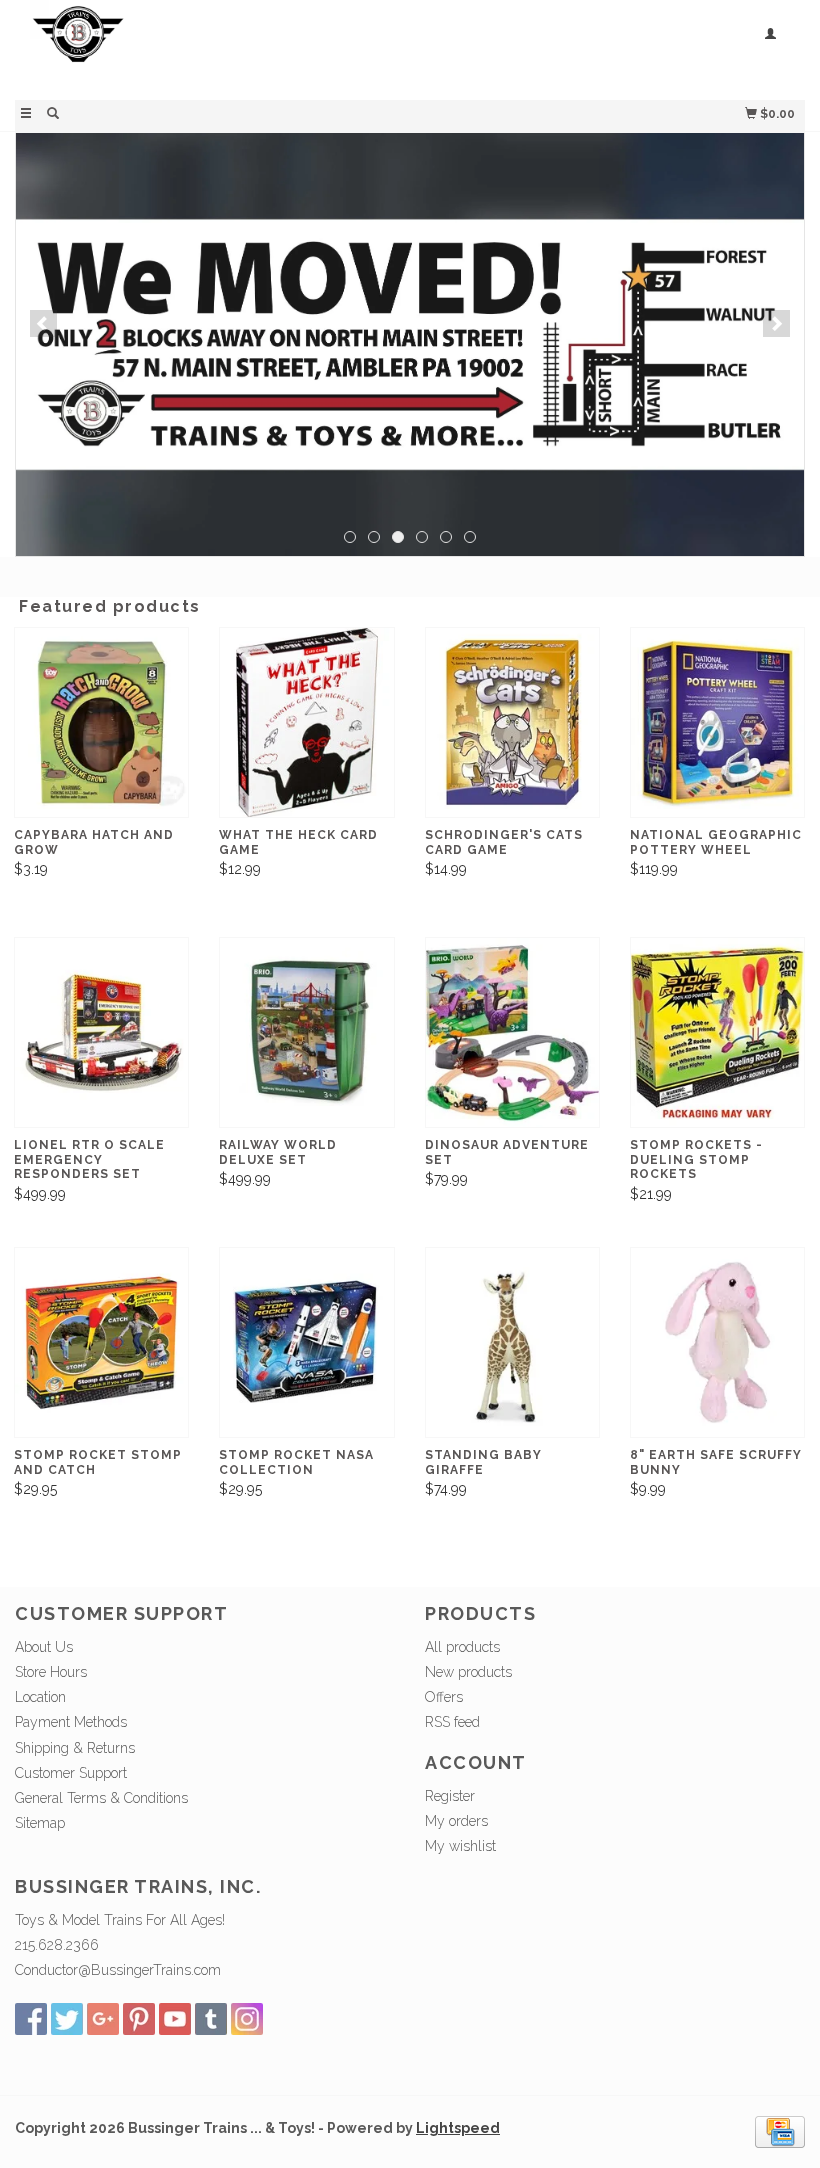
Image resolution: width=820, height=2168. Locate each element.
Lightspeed (458, 2128)
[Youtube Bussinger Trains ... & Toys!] (175, 2019)
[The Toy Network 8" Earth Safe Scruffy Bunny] (717, 1342)
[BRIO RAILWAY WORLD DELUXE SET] (306, 1032)
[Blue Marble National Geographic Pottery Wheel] (717, 722)
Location (40, 1697)
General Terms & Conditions (101, 1798)
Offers (444, 1697)
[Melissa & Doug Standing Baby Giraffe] (512, 1342)
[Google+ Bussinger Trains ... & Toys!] (103, 2019)
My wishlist (460, 1846)
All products (462, 1647)
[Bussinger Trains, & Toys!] (212, 47)
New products (468, 1672)
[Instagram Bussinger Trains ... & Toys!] (247, 2019)
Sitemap (40, 1823)
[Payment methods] (780, 2131)
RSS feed (452, 1722)
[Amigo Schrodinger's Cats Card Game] (512, 722)
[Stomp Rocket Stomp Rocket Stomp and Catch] (101, 1342)
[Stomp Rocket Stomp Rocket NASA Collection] (306, 1342)
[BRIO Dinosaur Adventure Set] (512, 1032)
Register (450, 1796)
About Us (44, 1647)
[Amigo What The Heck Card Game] (306, 722)
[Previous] (43, 323)
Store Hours (51, 1672)
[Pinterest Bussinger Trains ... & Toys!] (139, 2019)
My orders (456, 1821)
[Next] (776, 323)
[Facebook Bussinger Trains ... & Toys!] (31, 2019)
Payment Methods (71, 1722)
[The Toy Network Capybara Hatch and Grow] (101, 722)
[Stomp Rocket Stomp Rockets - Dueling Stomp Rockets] (717, 1032)
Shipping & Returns (75, 1748)
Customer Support (71, 1773)
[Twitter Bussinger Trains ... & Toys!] (67, 2019)
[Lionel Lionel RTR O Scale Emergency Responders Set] (101, 1032)
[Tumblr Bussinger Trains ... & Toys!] (211, 2019)
